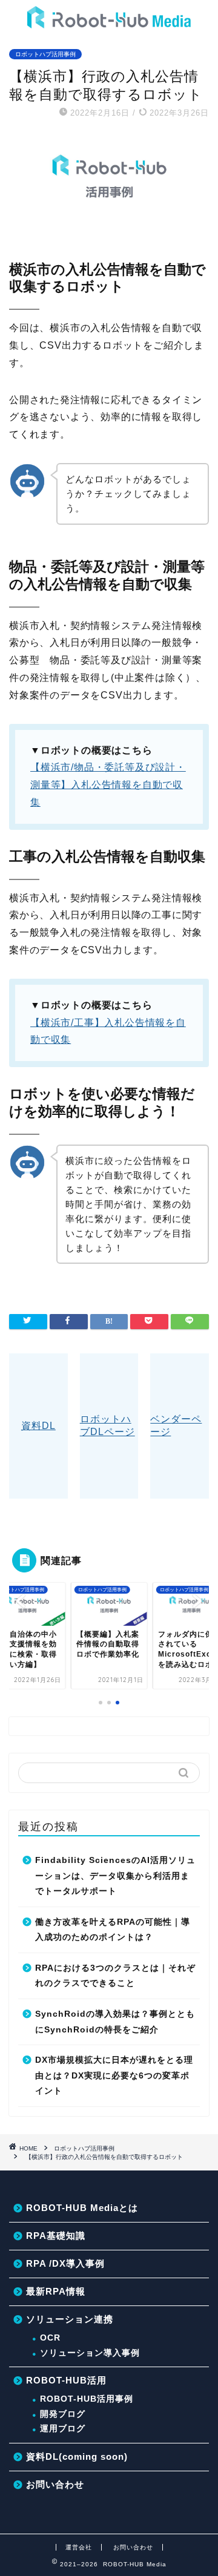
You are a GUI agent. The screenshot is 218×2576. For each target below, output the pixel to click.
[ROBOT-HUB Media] (109, 22)
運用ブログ (63, 2429)
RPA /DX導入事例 (65, 2263)
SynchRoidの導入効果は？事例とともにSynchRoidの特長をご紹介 (115, 2022)
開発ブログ (63, 2414)
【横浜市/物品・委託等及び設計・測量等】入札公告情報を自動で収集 (108, 785)
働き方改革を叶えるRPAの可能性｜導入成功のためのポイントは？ (113, 1930)
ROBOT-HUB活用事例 (87, 2399)
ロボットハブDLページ (107, 1425)
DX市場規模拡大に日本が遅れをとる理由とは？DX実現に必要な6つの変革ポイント (114, 2075)
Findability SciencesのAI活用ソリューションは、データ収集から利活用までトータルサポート (115, 1876)
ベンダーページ (176, 1425)
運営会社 (79, 2547)
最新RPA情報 (56, 2291)
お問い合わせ (55, 2484)
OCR (50, 2338)
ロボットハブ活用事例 (45, 54)
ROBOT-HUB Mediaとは (82, 2208)
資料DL (38, 1426)
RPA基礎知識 (56, 2236)
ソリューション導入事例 (90, 2353)
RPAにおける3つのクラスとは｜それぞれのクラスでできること (115, 1976)
